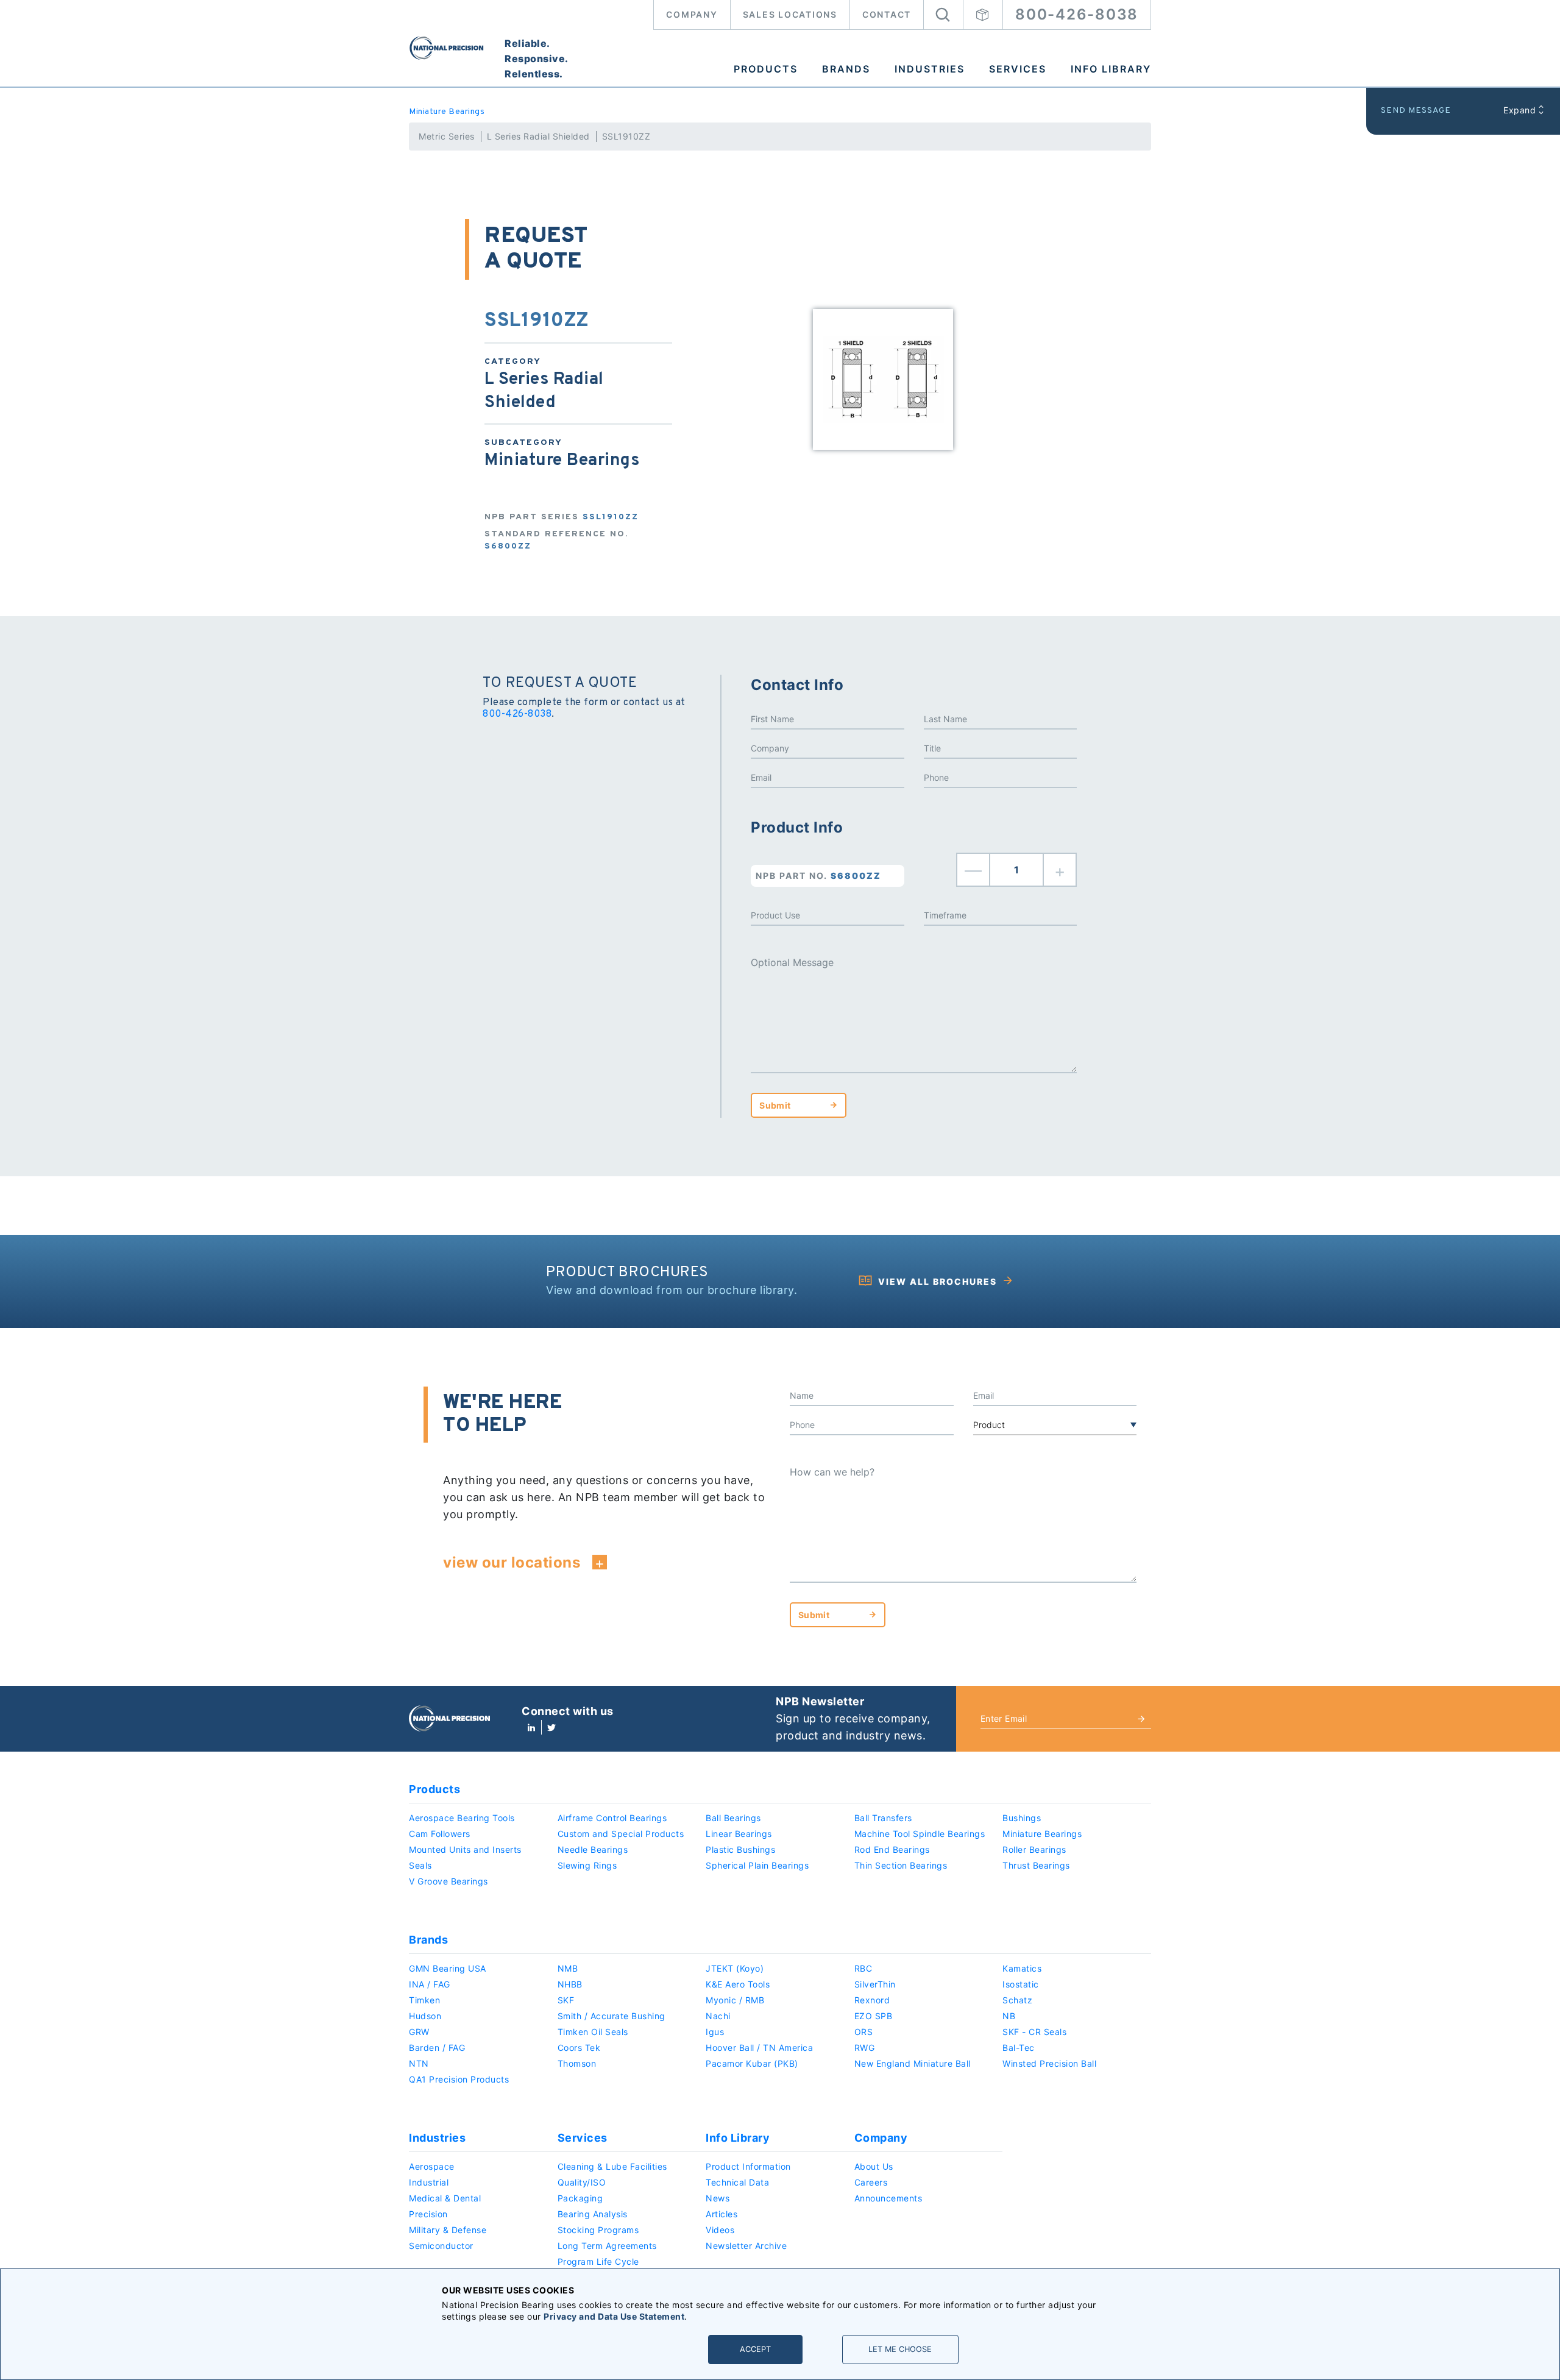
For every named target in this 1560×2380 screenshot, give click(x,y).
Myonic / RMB (735, 2000)
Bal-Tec (1019, 2048)
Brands (846, 69)
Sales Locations (790, 14)
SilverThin (875, 1984)
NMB (568, 1968)
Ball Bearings (733, 1818)
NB (1009, 2016)
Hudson (425, 2016)
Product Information (748, 2166)
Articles (721, 2214)
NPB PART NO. (818, 876)
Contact (887, 14)
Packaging (580, 2198)
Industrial (429, 2182)
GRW (419, 2032)
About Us (874, 2166)
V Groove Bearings (448, 1881)
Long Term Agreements (607, 2246)
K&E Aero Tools (738, 1984)
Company (692, 14)
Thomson (577, 2063)
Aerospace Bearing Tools (462, 1818)
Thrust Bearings (1036, 1865)
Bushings (1022, 1818)
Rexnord (872, 2000)
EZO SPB (874, 2016)
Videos (720, 2230)
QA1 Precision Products (459, 2079)
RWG (865, 2048)
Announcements (888, 2198)
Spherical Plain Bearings (757, 1865)
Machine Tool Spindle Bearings (920, 1834)
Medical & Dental (445, 2198)
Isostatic (1021, 1984)
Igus (715, 2032)
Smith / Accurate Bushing (612, 2016)
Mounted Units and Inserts (465, 1849)
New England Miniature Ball (913, 2063)
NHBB (570, 1984)
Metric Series (447, 136)
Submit (775, 1105)
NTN (419, 2063)
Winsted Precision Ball (1049, 2063)
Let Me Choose (900, 2349)
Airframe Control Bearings (612, 1818)
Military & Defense (448, 2230)
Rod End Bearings (892, 1849)
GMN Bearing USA (448, 1968)
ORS (864, 2032)
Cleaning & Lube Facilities (612, 2166)
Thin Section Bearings (901, 1865)
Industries (930, 69)
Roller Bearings (1034, 1849)
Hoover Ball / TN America (759, 2048)
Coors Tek (579, 2048)
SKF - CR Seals (1034, 2032)
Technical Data (737, 2182)
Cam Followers (440, 1834)
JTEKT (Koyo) (735, 1968)
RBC (863, 1968)
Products (766, 69)
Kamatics (1022, 1968)
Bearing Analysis (593, 2214)
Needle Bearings (593, 1849)
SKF (566, 2000)
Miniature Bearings (447, 112)
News (718, 2198)
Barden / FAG (437, 2048)
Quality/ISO (582, 2182)
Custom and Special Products (621, 1834)
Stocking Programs (598, 2230)
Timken (424, 2000)
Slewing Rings (587, 1865)
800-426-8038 (1077, 14)
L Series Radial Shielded (538, 136)
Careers (871, 2182)
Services (1018, 69)
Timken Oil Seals (593, 2032)
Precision (428, 2214)
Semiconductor (441, 2246)
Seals (420, 1865)
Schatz (1017, 2000)
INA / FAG (430, 1984)
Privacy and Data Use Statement (614, 2316)
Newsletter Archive (746, 2246)
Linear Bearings (739, 1834)
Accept (755, 2349)
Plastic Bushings (740, 1849)
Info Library (1111, 69)
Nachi (718, 2016)
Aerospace (432, 2166)
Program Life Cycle (598, 2261)
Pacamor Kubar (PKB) (752, 2063)
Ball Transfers (883, 1818)
